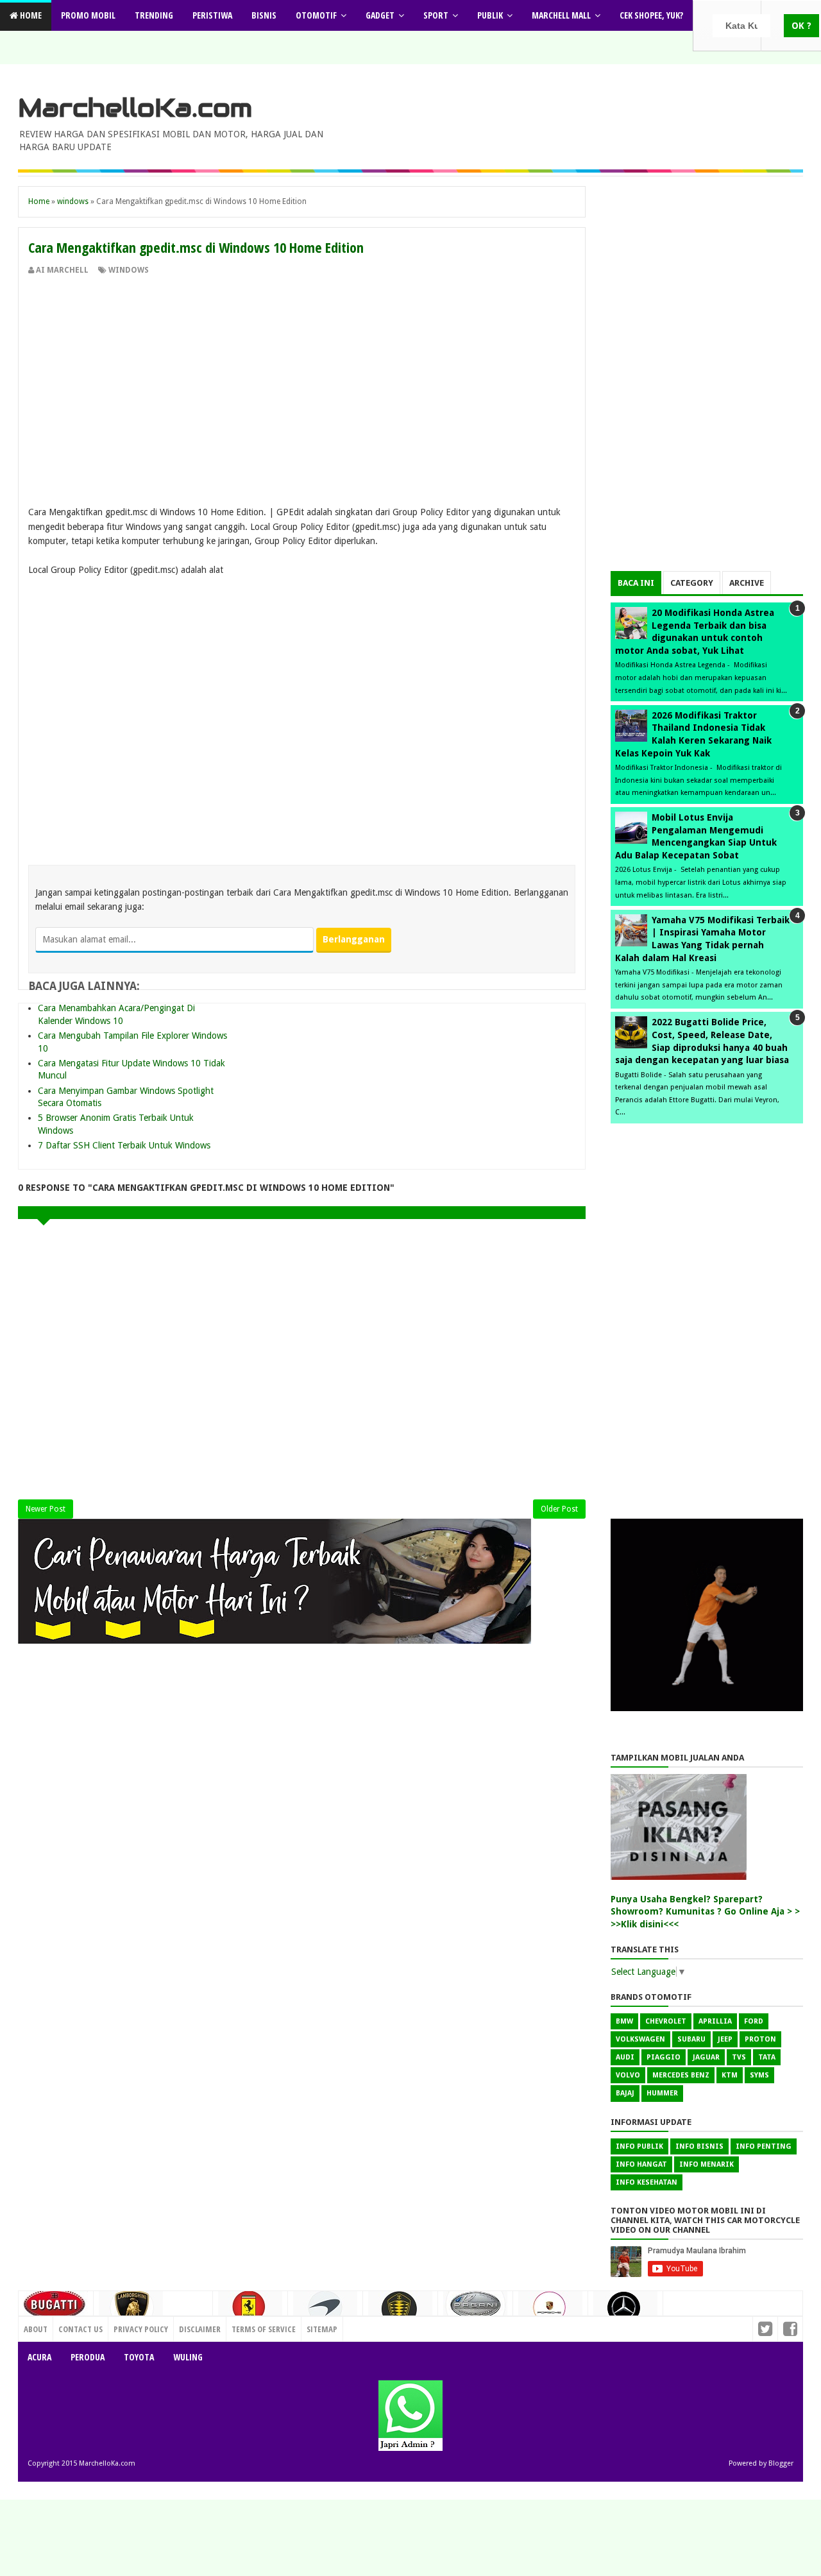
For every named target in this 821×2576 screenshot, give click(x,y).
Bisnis (264, 15)
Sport (436, 15)
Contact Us (185, 2326)
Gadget (380, 15)
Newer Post (46, 1509)
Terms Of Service (264, 2329)
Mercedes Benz (681, 2075)
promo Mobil (88, 15)
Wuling (188, 2357)
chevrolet (666, 2021)
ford (754, 2021)
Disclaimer (200, 2329)
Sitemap (322, 2329)
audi (625, 2057)
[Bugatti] (56, 2310)
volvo (628, 2075)
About (36, 2329)
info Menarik (707, 2164)
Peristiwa (212, 15)
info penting (764, 2146)
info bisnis (699, 2146)
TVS (739, 2057)
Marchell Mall (561, 15)
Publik (490, 15)
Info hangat (641, 2164)
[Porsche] (550, 2312)
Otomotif (316, 15)
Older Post (559, 1509)
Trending (154, 15)
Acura (39, 2357)
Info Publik (639, 2146)
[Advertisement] (302, 372)
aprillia (715, 2021)
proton (760, 2039)
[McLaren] (325, 2312)
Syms (759, 2075)
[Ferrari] (250, 2311)
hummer (662, 2093)
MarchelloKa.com (135, 108)
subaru (691, 2039)
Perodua (88, 2357)
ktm (730, 2075)
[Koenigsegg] (400, 2314)
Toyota (139, 2357)
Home (30, 15)
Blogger (781, 2463)
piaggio (664, 2057)
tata (767, 2057)
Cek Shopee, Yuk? (651, 15)
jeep (725, 2039)
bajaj (625, 2093)
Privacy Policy (141, 2329)
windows (129, 270)
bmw (624, 2021)
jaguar (706, 2057)
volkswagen (640, 2039)
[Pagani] (475, 2309)
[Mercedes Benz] (625, 2313)
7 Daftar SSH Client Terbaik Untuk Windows (124, 1145)
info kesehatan (647, 2182)
